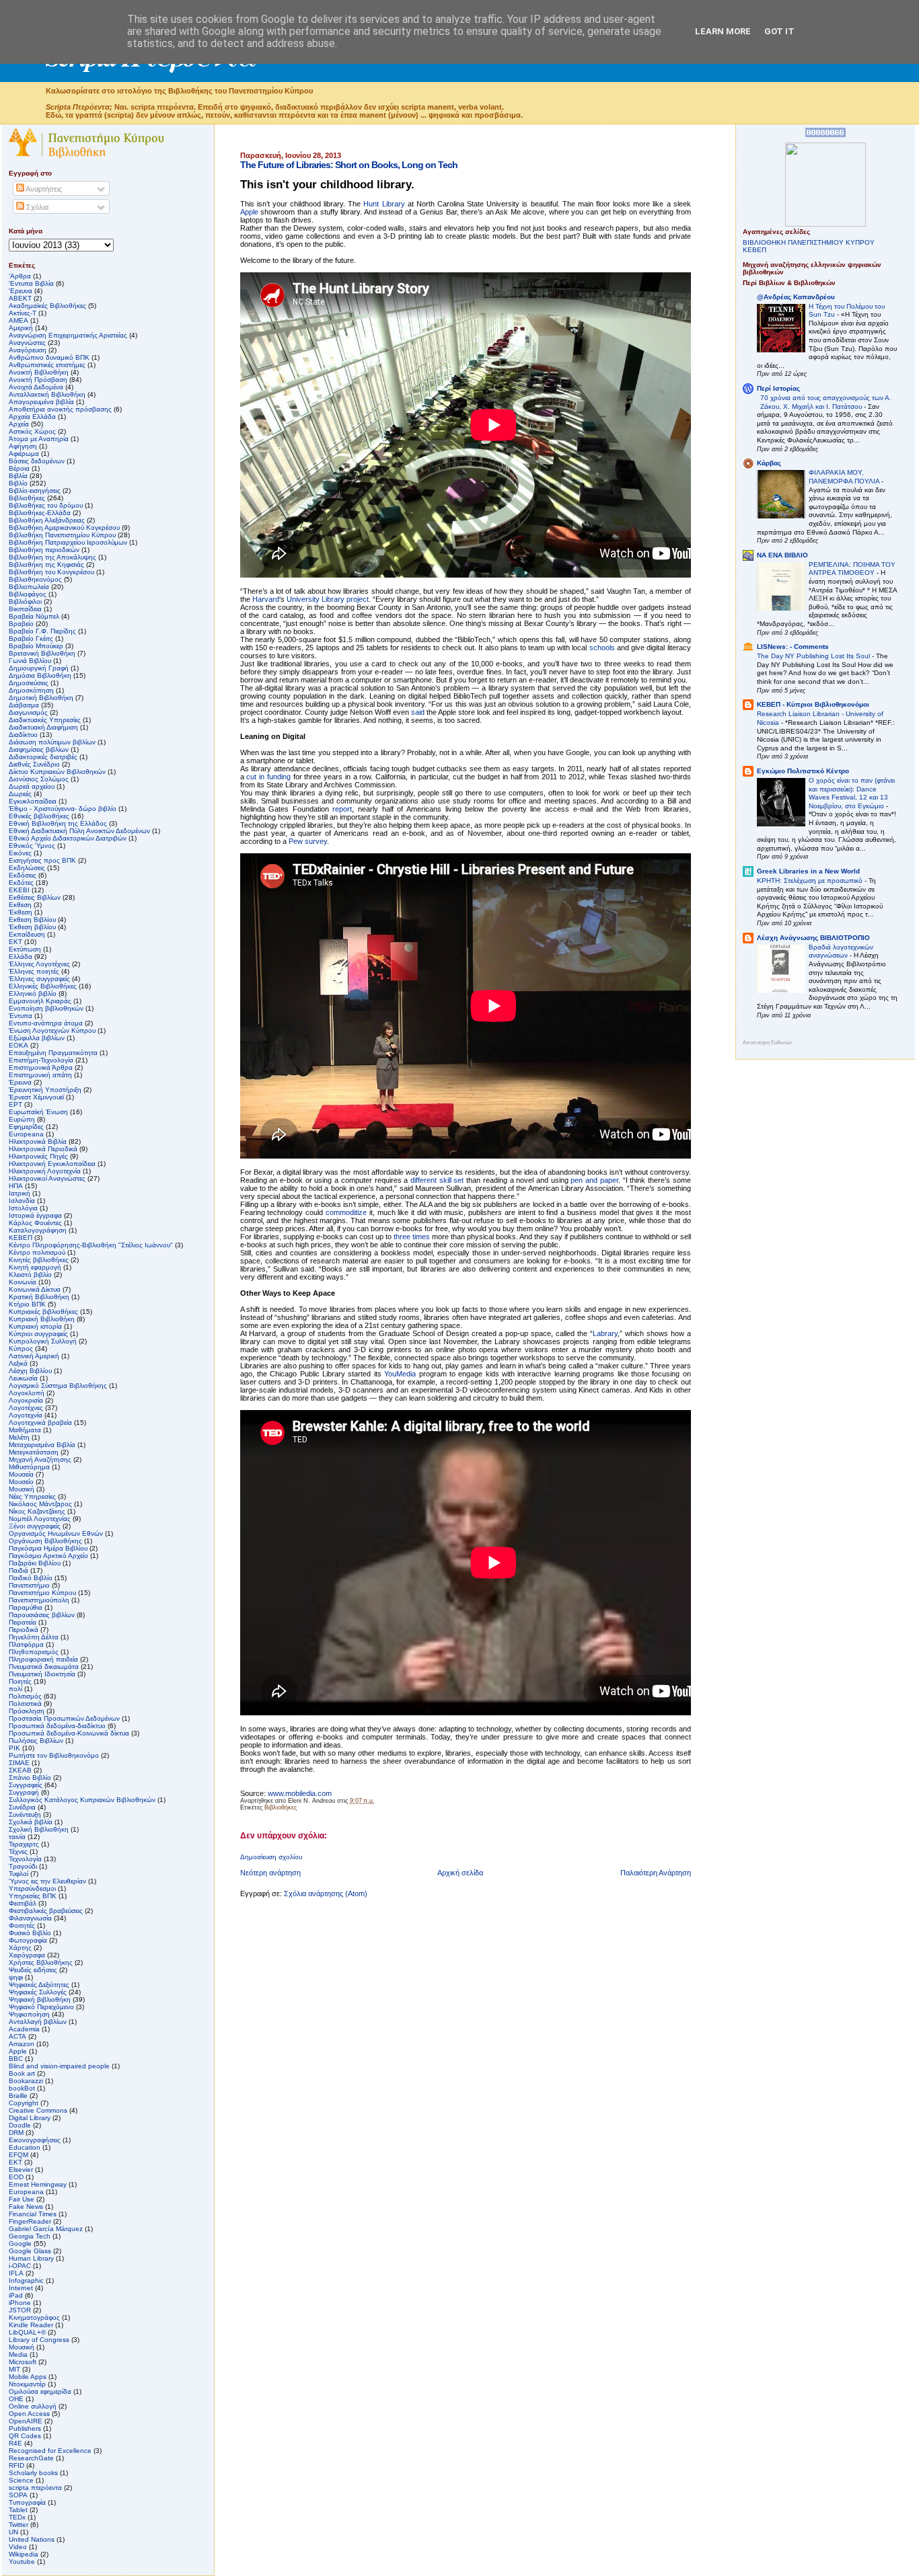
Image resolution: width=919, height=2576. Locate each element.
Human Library (31, 2258)
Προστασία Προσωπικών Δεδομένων (64, 1718)
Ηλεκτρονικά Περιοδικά (43, 1149)
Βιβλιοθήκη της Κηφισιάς (46, 564)
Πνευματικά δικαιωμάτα (44, 1667)
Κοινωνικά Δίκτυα (35, 1289)
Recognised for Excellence (50, 2451)
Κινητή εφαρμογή (35, 1267)
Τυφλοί (19, 1874)
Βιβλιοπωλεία (29, 587)
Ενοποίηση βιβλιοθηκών (46, 1008)
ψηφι (16, 1977)
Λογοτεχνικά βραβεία (40, 1422)
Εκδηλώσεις (27, 868)
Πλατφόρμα (26, 1644)
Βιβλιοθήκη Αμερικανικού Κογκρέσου (64, 528)
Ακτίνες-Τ (23, 313)
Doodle (20, 2125)
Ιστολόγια (23, 1208)
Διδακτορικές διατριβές (43, 757)
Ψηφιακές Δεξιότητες (39, 1985)
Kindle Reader (31, 2325)
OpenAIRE (26, 2421)
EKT (15, 2162)
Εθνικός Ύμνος (32, 846)
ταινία (17, 1837)
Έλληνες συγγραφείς (39, 979)
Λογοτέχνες (26, 1408)
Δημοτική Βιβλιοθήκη (41, 698)
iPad (16, 2295)
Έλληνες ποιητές (34, 971)
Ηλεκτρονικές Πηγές (38, 1156)
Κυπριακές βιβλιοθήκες (43, 1312)
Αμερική (21, 328)
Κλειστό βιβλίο (30, 1275)
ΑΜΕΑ (19, 320)
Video (18, 2547)
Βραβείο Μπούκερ (36, 646)
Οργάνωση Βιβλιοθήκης (45, 1541)
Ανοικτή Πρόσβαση (38, 380)
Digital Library (30, 2118)
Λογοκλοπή (27, 1393)
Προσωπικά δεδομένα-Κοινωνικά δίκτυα (69, 1733)
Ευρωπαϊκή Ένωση (38, 1112)
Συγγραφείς (26, 1785)
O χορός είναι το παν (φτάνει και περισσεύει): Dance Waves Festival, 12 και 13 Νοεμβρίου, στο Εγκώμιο (852, 793)
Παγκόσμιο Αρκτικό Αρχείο (48, 1556)
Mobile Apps (28, 2377)
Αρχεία (19, 424)
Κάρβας (769, 463)
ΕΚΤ (15, 942)
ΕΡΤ (15, 1104)
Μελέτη (19, 1437)
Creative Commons (38, 2110)
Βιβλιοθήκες (281, 1807)
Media (18, 2354)
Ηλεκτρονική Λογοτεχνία (45, 1171)
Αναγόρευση (28, 350)
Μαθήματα (25, 1430)
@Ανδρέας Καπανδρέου (796, 297)
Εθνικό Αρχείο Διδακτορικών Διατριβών (68, 838)
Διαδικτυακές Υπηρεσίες (45, 720)
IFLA (16, 2273)
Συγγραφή (24, 1792)
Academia (24, 2029)
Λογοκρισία (26, 1400)
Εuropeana (26, 1134)
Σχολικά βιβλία (31, 1822)
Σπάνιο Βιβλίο (30, 1778)
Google (20, 2243)
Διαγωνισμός (28, 712)
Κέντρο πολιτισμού (37, 1252)
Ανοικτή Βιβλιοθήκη (39, 372)
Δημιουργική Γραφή (39, 668)
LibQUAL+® (27, 2332)
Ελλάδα (21, 957)
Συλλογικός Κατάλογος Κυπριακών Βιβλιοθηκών (82, 1800)
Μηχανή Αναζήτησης (40, 1459)
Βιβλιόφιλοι (25, 601)
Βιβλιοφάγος (28, 594)
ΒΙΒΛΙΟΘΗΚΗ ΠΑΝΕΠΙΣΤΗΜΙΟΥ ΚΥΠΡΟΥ (809, 242)
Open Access (29, 2414)
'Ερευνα (21, 291)
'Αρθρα (20, 276)
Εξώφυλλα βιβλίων (37, 1038)
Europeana (26, 2192)
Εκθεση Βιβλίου (32, 920)
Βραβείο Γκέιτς (31, 638)
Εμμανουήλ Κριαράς (40, 1001)
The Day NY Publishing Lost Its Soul (814, 656)
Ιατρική (20, 1193)
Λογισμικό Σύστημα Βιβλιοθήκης (58, 1385)
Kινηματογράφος (34, 2317)
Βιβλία (18, 476)
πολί (15, 1689)
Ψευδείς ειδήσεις (33, 1970)
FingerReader (30, 2221)
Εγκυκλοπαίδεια (33, 801)
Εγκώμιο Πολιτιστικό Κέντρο (803, 771)
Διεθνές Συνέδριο (34, 764)
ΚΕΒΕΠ (21, 1238)
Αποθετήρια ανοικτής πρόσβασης (60, 409)
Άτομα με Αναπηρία (39, 439)
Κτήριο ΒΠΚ (27, 1304)
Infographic (26, 2280)
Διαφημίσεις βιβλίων (39, 749)
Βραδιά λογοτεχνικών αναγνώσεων (841, 951)
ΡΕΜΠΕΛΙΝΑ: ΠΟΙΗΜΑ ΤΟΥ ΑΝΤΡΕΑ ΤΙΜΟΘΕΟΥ (852, 569)
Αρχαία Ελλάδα (32, 417)
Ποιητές (20, 1681)
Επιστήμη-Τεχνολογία (41, 1060)
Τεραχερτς (24, 1844)
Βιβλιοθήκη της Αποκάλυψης (52, 557)
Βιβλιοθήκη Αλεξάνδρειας (47, 520)
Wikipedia (24, 2554)
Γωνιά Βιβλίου (30, 661)
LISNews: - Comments (793, 647)
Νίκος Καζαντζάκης (37, 1511)
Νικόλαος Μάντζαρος (40, 1504)
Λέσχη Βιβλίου (30, 1371)
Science (21, 2480)
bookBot (22, 2088)
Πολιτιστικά (25, 1704)
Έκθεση (21, 912)
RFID (16, 2465)
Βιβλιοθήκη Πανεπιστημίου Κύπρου (62, 535)
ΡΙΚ (14, 1748)
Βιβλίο (18, 483)
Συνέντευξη (25, 1814)
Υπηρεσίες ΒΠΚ (33, 1896)
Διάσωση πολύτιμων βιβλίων (52, 742)
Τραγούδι (23, 1866)
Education (25, 2147)
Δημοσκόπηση (31, 690)
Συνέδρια (22, 1807)
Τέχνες (18, 1851)
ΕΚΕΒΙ (19, 890)
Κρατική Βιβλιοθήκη (39, 1297)
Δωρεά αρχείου (32, 786)
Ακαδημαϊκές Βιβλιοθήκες (47, 306)
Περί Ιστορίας (778, 388)
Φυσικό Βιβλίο (30, 1933)
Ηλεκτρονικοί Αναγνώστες (47, 1178)
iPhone (20, 2303)
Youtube (22, 2562)
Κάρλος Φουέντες (35, 1223)
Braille (18, 2096)
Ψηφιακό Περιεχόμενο (41, 2007)
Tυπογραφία (27, 2502)
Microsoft (23, 2362)
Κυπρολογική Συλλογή (43, 1341)
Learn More (723, 31)
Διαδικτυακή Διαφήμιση (43, 727)
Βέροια (19, 468)
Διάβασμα (24, 705)
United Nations (32, 2539)
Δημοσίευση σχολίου (271, 1857)
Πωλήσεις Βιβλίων (36, 1741)
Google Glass (30, 2251)
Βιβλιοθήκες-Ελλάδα (40, 513)
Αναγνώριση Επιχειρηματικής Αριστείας (68, 335)
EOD (16, 2177)
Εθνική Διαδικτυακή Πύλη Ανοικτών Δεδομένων (79, 831)
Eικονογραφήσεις (35, 2140)
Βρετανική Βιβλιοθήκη (42, 653)
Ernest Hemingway (38, 2184)
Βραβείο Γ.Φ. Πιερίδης (42, 631)
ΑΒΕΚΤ (20, 298)
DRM (16, 2133)
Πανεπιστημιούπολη (39, 1600)
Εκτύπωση (25, 949)
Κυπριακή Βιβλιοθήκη (42, 1319)
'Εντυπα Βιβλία (31, 283)
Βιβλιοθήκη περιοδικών (44, 550)
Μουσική (22, 1489)
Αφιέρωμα (24, 454)
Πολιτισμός (25, 1696)
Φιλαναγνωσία (30, 1918)
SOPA (18, 2495)
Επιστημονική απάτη (40, 1075)
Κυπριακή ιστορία (35, 1326)
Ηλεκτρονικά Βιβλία (38, 1141)
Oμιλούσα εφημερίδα (40, 2391)
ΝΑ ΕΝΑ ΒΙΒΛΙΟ (782, 555)
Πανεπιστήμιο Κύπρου (42, 1593)
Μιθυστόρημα (29, 1467)
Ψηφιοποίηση (29, 2014)
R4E (15, 2443)
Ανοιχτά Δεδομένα (36, 387)
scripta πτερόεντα (35, 2488)
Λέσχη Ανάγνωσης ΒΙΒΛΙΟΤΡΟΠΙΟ (813, 938)
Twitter (19, 2525)
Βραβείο (21, 624)
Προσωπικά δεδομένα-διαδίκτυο (57, 1726)
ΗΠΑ (16, 1186)
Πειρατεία (23, 1622)
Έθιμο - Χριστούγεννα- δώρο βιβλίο (63, 809)
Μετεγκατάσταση (34, 1452)
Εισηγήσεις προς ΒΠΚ (42, 860)
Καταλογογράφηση (38, 1230)
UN (13, 2532)
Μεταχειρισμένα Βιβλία (42, 1445)
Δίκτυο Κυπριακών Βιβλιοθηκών (57, 772)
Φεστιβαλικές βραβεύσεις (46, 1911)
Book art (22, 2073)
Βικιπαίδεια (25, 609)
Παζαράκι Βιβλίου (35, 1563)
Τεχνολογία (25, 1859)
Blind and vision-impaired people (59, 2066)
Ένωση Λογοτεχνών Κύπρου (52, 1030)
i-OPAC (20, 2266)
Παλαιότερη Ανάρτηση (656, 1873)
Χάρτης (20, 1948)
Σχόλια (36, 207)
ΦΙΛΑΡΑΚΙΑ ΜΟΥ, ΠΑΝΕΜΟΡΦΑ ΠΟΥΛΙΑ (845, 477)
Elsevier (21, 2170)
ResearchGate (31, 2458)
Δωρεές (20, 794)
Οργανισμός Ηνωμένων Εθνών (56, 1533)
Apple (18, 2051)
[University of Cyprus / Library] (825, 224)
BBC (16, 2059)
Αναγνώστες (27, 343)
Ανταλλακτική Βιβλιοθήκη (47, 394)
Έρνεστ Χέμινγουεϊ (36, 1097)
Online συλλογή (33, 2406)
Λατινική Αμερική (34, 1356)
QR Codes (25, 2436)
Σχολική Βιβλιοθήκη (39, 1829)
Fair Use (22, 2199)
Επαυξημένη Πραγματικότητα (53, 1053)
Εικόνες (20, 853)
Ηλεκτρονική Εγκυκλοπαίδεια (52, 1164)
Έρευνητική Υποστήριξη (45, 1090)
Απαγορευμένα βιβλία (41, 402)
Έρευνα (20, 1082)
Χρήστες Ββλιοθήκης (41, 1962)
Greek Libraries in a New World (808, 871)
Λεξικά (18, 1363)
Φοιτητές (22, 1925)
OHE (16, 2399)
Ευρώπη (22, 1119)
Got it (779, 31)
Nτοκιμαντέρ (27, 2384)
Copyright (24, 2103)
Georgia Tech (30, 2236)
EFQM (19, 2155)
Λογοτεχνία (26, 1415)
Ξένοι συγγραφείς (35, 1526)
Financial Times (33, 2214)
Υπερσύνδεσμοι (32, 1888)
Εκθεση (20, 905)
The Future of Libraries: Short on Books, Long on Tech (349, 165)
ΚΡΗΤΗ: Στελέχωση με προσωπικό (811, 881)
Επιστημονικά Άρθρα (41, 1067)
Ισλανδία (22, 1201)
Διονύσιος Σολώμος (39, 779)
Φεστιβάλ (23, 1903)
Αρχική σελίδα (460, 1873)
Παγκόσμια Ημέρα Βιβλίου (48, 1548)
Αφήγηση (23, 446)
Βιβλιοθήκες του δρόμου (46, 505)
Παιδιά (19, 1570)
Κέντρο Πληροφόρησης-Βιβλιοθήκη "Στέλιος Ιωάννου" (91, 1245)
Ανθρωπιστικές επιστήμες (47, 365)
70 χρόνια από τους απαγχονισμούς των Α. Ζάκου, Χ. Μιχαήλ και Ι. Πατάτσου (826, 402)
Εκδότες (21, 883)
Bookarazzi (26, 2081)
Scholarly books (33, 2473)
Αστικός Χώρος (32, 431)
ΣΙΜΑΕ (19, 1763)
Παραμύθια (26, 1607)
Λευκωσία (23, 1378)
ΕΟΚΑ (19, 1045)
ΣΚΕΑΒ (20, 1770)
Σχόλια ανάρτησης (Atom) (326, 1894)
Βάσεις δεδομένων (37, 461)
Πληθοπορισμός (34, 1652)
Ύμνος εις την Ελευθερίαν (47, 1881)
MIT (14, 2369)
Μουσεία (21, 1474)
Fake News (26, 2207)
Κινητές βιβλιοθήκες (39, 1260)
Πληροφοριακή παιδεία (43, 1659)
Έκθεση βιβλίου (32, 927)
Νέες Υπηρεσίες (32, 1496)
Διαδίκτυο (23, 735)
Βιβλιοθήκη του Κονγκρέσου (51, 572)
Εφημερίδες (26, 1127)
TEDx (17, 2517)
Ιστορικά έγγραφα (35, 1215)
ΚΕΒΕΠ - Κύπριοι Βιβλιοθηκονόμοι (813, 704)
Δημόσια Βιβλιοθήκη (40, 675)
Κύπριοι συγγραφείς (38, 1334)
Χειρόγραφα (27, 1955)
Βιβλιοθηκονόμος (35, 579)
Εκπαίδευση (27, 934)
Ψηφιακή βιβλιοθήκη (40, 1999)
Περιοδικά (24, 1630)
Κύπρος (21, 1349)
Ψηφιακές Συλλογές (38, 1992)
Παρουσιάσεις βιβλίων (42, 1615)
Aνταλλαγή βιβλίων (38, 2022)
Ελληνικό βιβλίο (33, 993)
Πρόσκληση (27, 1711)
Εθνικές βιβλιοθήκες (39, 816)
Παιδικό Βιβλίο (31, 1578)
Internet (21, 2288)
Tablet (18, 2510)
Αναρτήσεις (43, 189)
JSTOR (20, 2310)
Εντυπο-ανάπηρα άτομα (46, 1023)
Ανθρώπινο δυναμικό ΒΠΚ (49, 357)
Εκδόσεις (23, 875)
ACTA (17, 2036)
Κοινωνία (23, 1282)
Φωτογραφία (28, 1940)
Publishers (25, 2428)
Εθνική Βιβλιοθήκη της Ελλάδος (58, 823)
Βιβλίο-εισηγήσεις (35, 491)
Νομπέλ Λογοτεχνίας (40, 1519)
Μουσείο (21, 1482)
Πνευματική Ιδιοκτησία (42, 1674)
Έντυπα (21, 1016)
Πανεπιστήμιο (29, 1585)
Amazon (22, 2044)
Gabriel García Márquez (46, 2229)
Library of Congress (39, 2340)
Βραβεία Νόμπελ (34, 616)
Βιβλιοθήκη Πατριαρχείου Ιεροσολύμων (68, 542)
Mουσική (22, 2347)
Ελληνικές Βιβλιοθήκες (43, 986)
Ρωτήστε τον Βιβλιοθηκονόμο (54, 1755)
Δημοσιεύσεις (29, 683)
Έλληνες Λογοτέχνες (39, 964)
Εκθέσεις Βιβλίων (35, 897)
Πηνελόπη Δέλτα (34, 1637)
